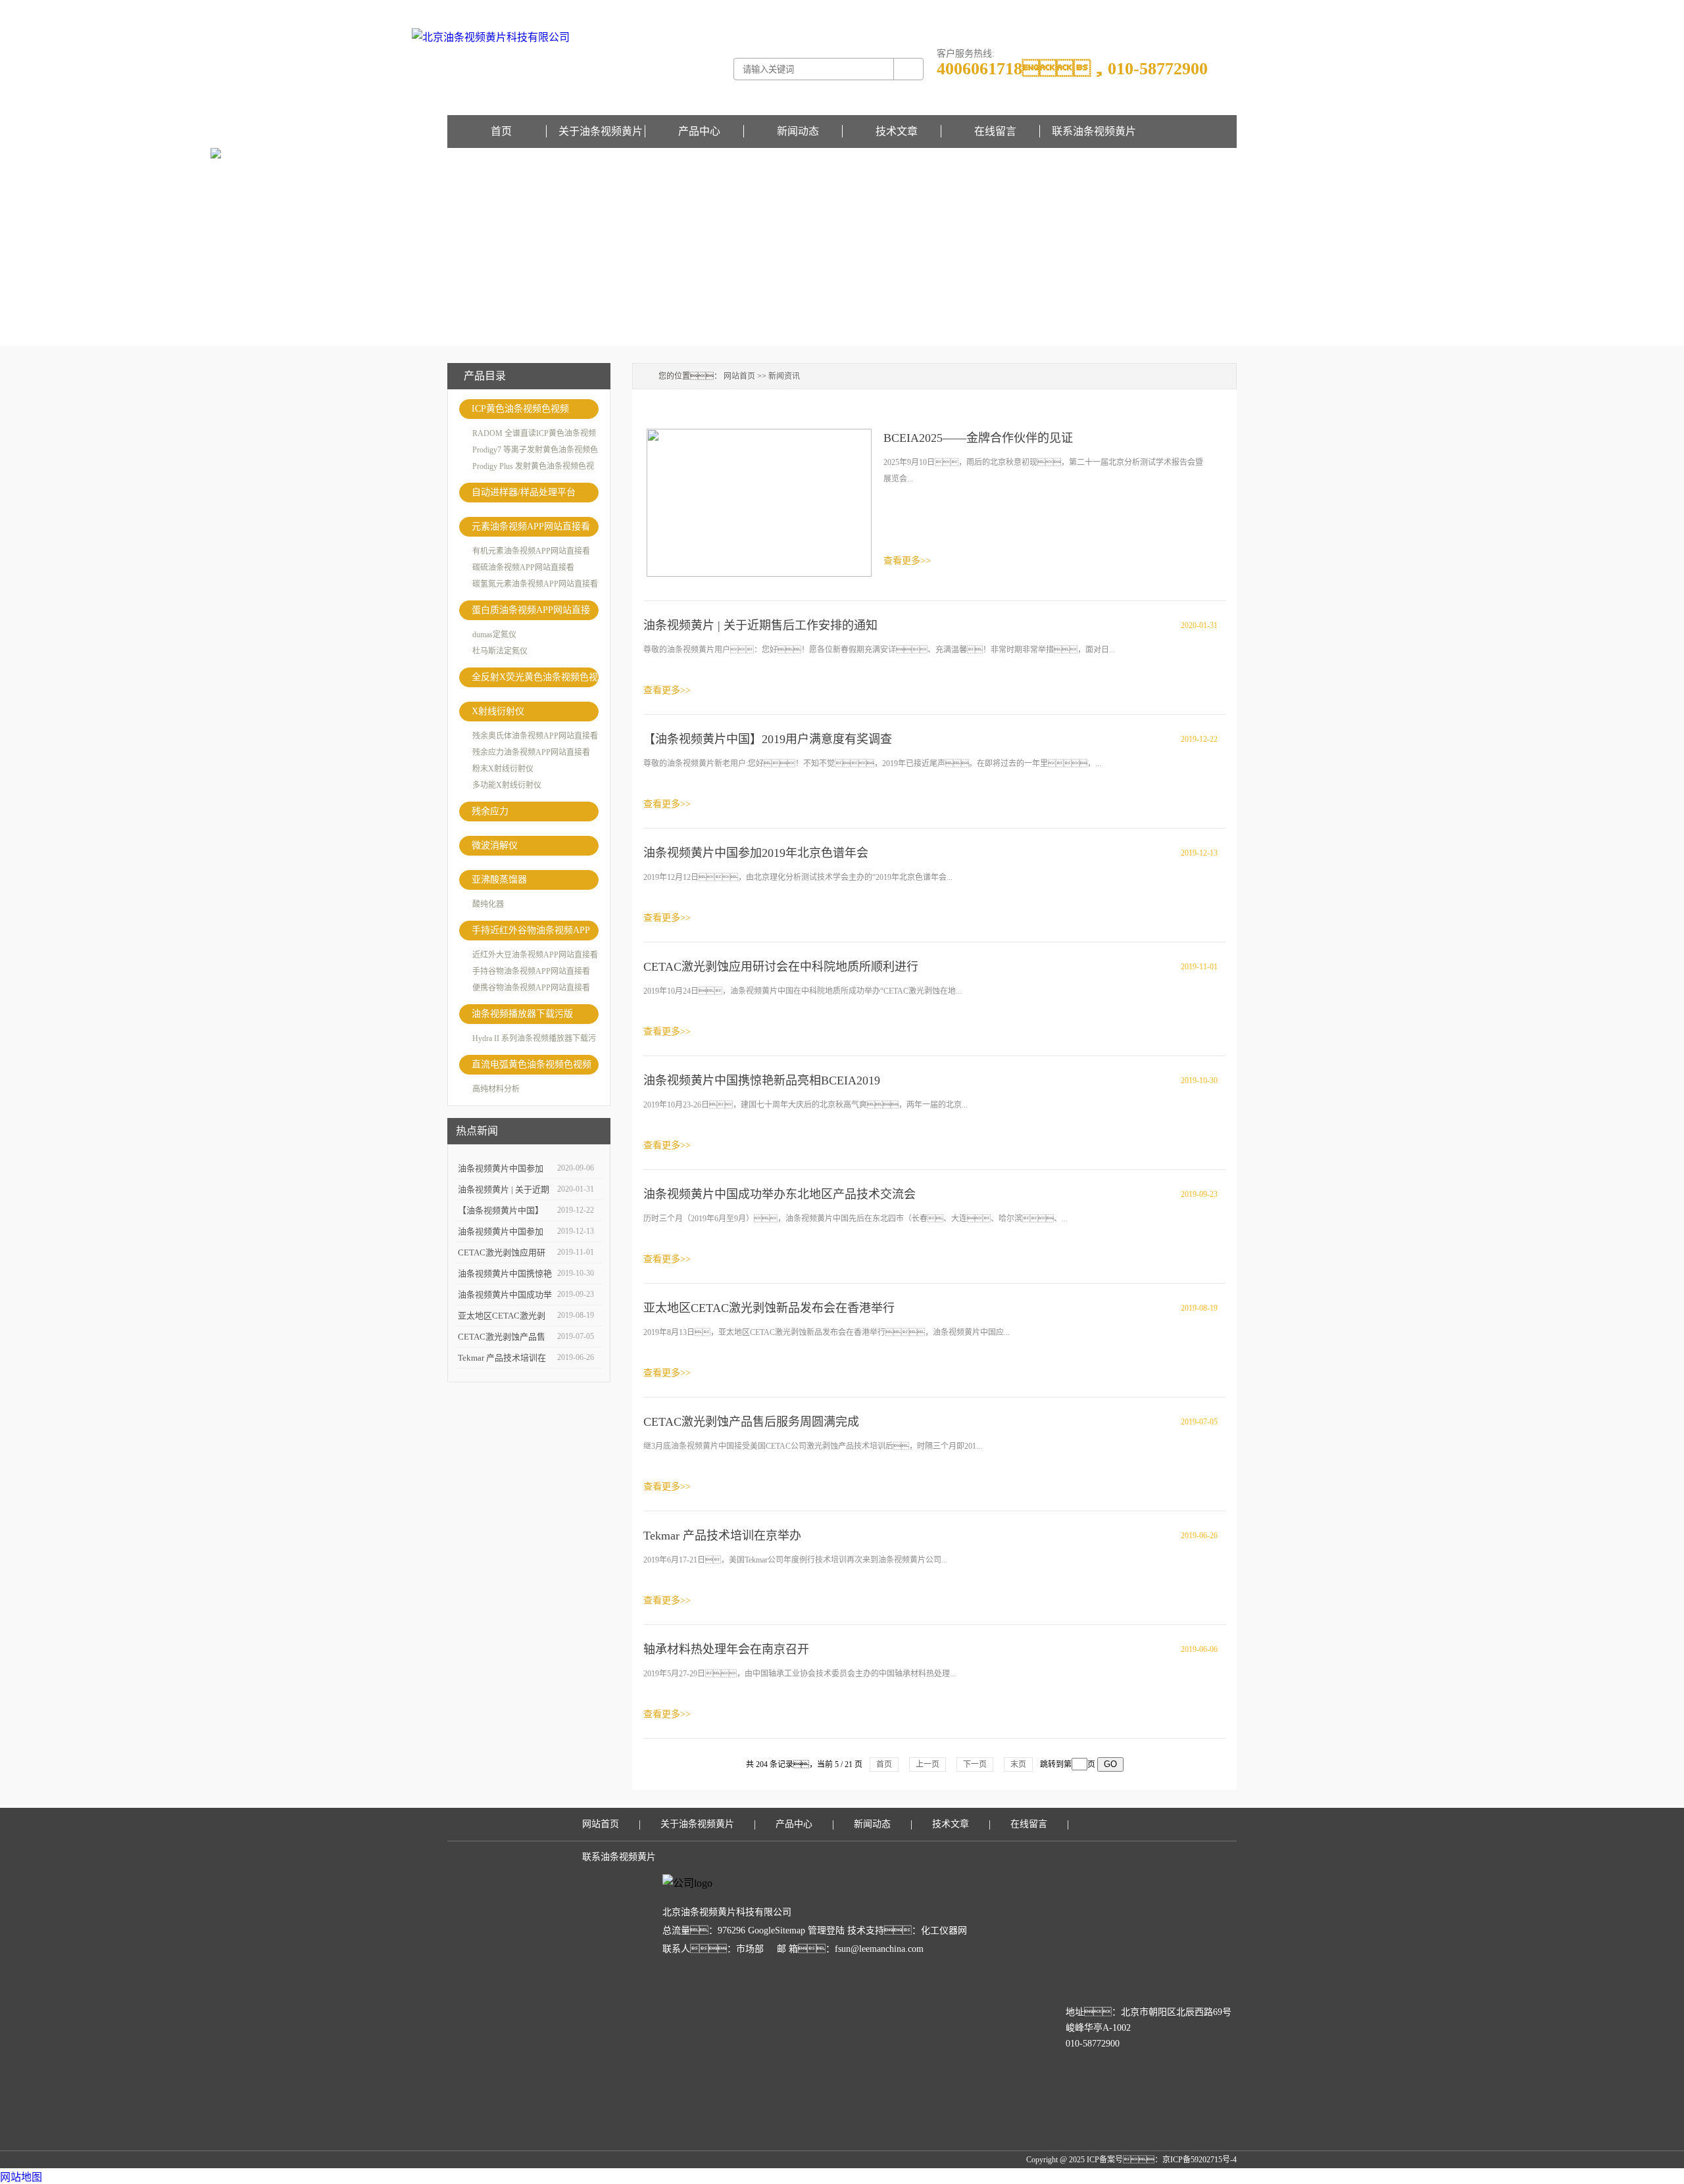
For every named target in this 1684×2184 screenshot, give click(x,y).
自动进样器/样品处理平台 (524, 492)
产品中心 (699, 131)
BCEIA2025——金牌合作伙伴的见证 (978, 438)
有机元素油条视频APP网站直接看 (531, 551)
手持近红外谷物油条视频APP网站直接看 (531, 933)
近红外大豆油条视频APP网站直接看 (535, 955)
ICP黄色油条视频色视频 (520, 409)
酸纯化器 (488, 904)
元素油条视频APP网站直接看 (531, 526)
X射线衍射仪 (498, 711)
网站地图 (21, 2177)
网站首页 (739, 376)
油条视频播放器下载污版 (522, 1014)
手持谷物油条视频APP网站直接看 (531, 971)
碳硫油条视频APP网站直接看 (523, 568)
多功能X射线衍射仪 (507, 785)
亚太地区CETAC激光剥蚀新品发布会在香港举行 (769, 1308)
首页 (501, 131)
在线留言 (1221, 9)
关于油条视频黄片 (601, 131)
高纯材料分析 (496, 1089)
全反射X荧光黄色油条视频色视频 (535, 680)
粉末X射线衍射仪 (503, 769)
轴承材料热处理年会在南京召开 (726, 1649)
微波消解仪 (495, 845)
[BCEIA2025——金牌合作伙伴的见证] (759, 501)
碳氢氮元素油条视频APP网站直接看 (535, 584)
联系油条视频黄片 (1094, 131)
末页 (1018, 1764)
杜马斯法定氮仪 (500, 651)
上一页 (928, 1764)
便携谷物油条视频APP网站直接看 (531, 988)
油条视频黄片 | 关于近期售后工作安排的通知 (760, 625)
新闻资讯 (784, 376)
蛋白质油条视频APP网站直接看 (531, 613)
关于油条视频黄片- (1106, 9)
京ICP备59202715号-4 (1200, 2160)
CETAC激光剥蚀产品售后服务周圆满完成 (751, 1422)
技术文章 (897, 131)
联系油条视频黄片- (1172, 9)
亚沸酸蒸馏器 (499, 880)
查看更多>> (907, 561)
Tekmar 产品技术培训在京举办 (722, 1536)
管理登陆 (826, 1930)
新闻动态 (798, 131)
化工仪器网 (944, 1930)
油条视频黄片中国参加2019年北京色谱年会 (756, 853)
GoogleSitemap (777, 1930)
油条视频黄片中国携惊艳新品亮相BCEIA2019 (762, 1080)
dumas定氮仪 (494, 635)
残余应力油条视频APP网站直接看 (531, 752)
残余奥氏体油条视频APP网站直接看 (535, 736)
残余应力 (490, 811)
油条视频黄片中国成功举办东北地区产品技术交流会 (780, 1194)
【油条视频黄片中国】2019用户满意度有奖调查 (768, 739)
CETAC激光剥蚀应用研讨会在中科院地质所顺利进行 (781, 967)
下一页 (975, 1764)
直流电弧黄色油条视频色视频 (532, 1064)
